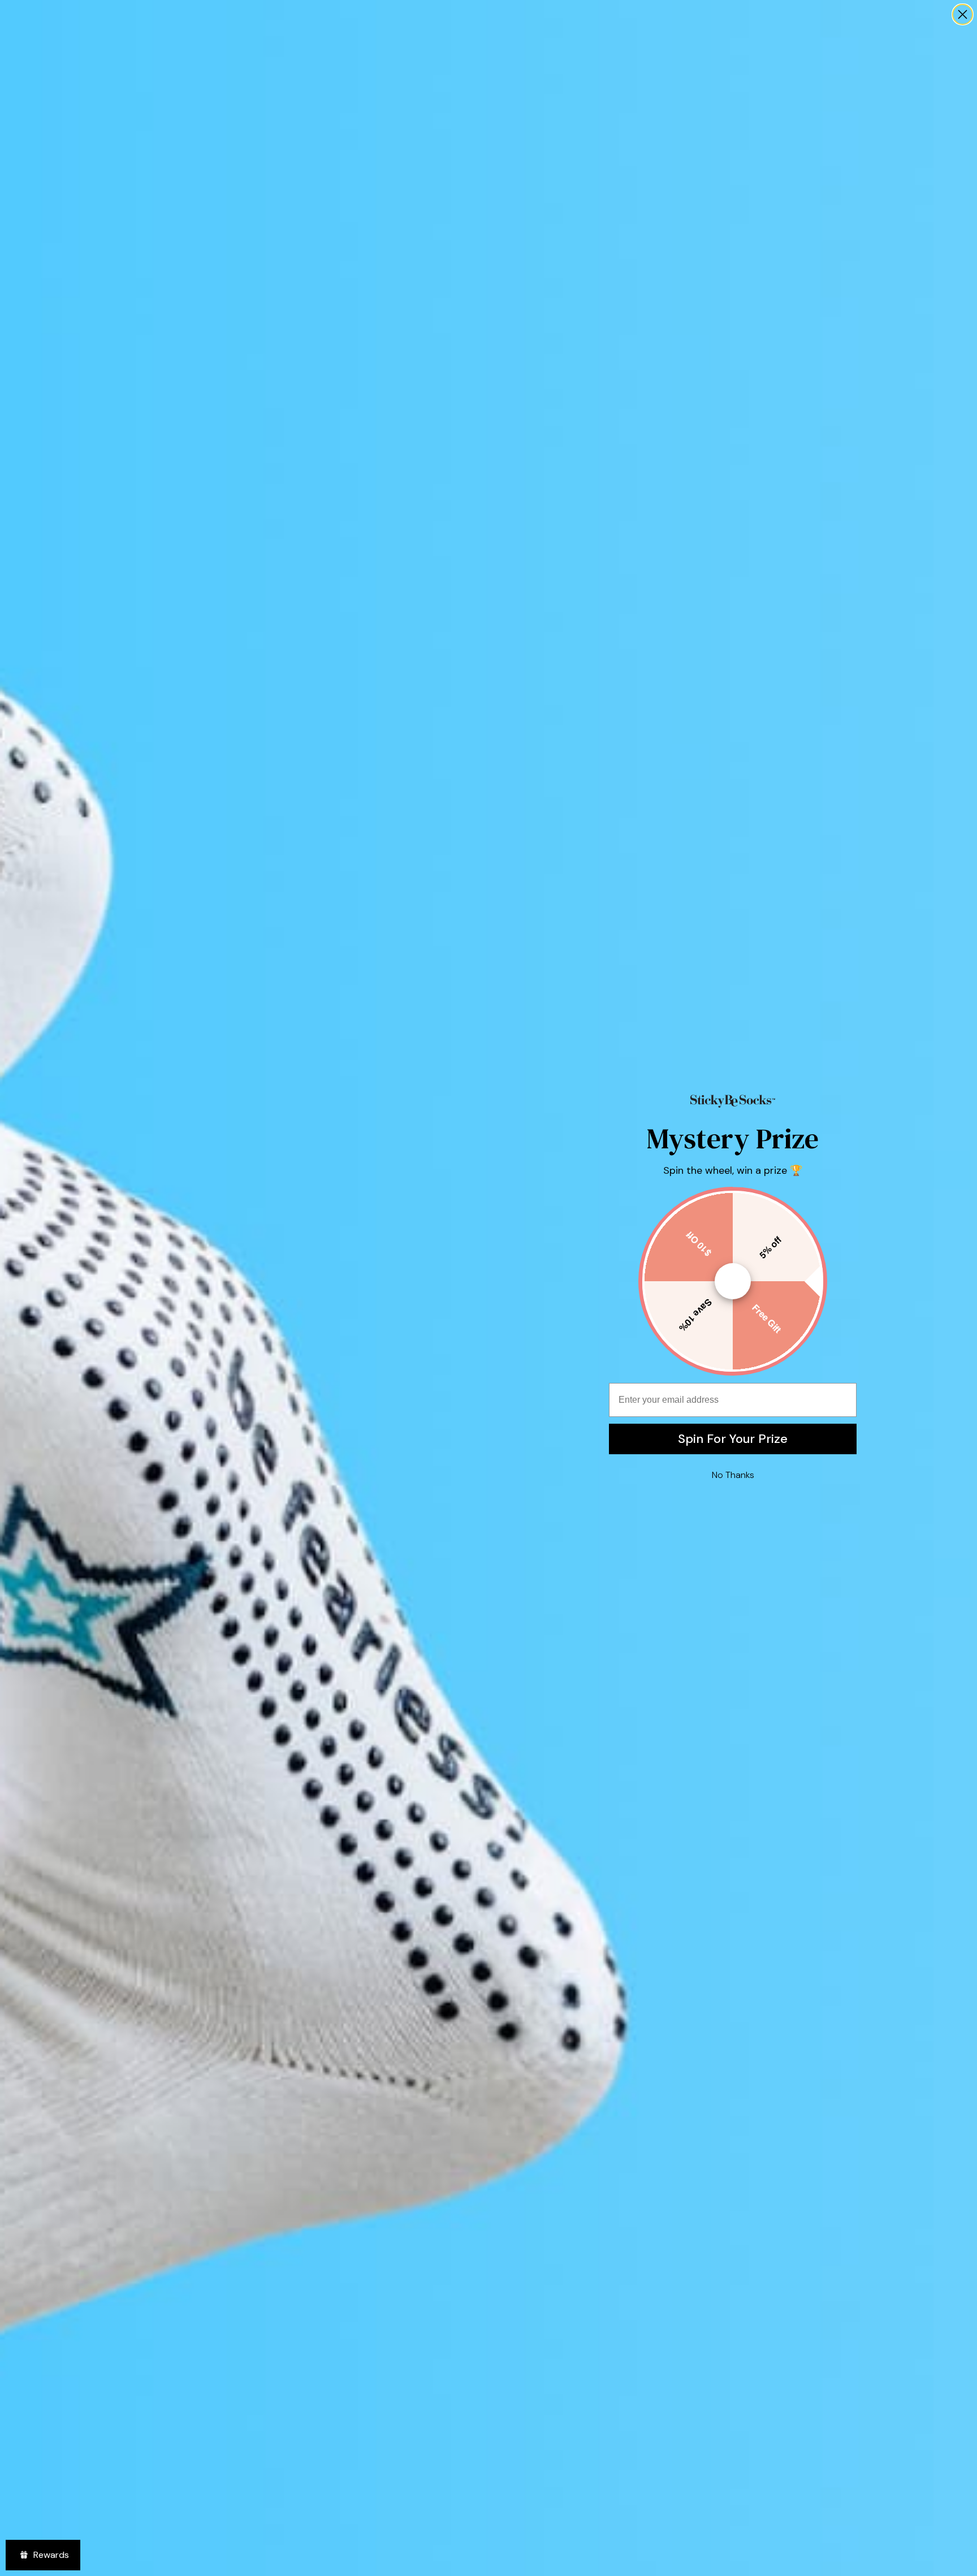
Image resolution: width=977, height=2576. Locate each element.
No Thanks (733, 1475)
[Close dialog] (963, 14)
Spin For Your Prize (733, 1439)
